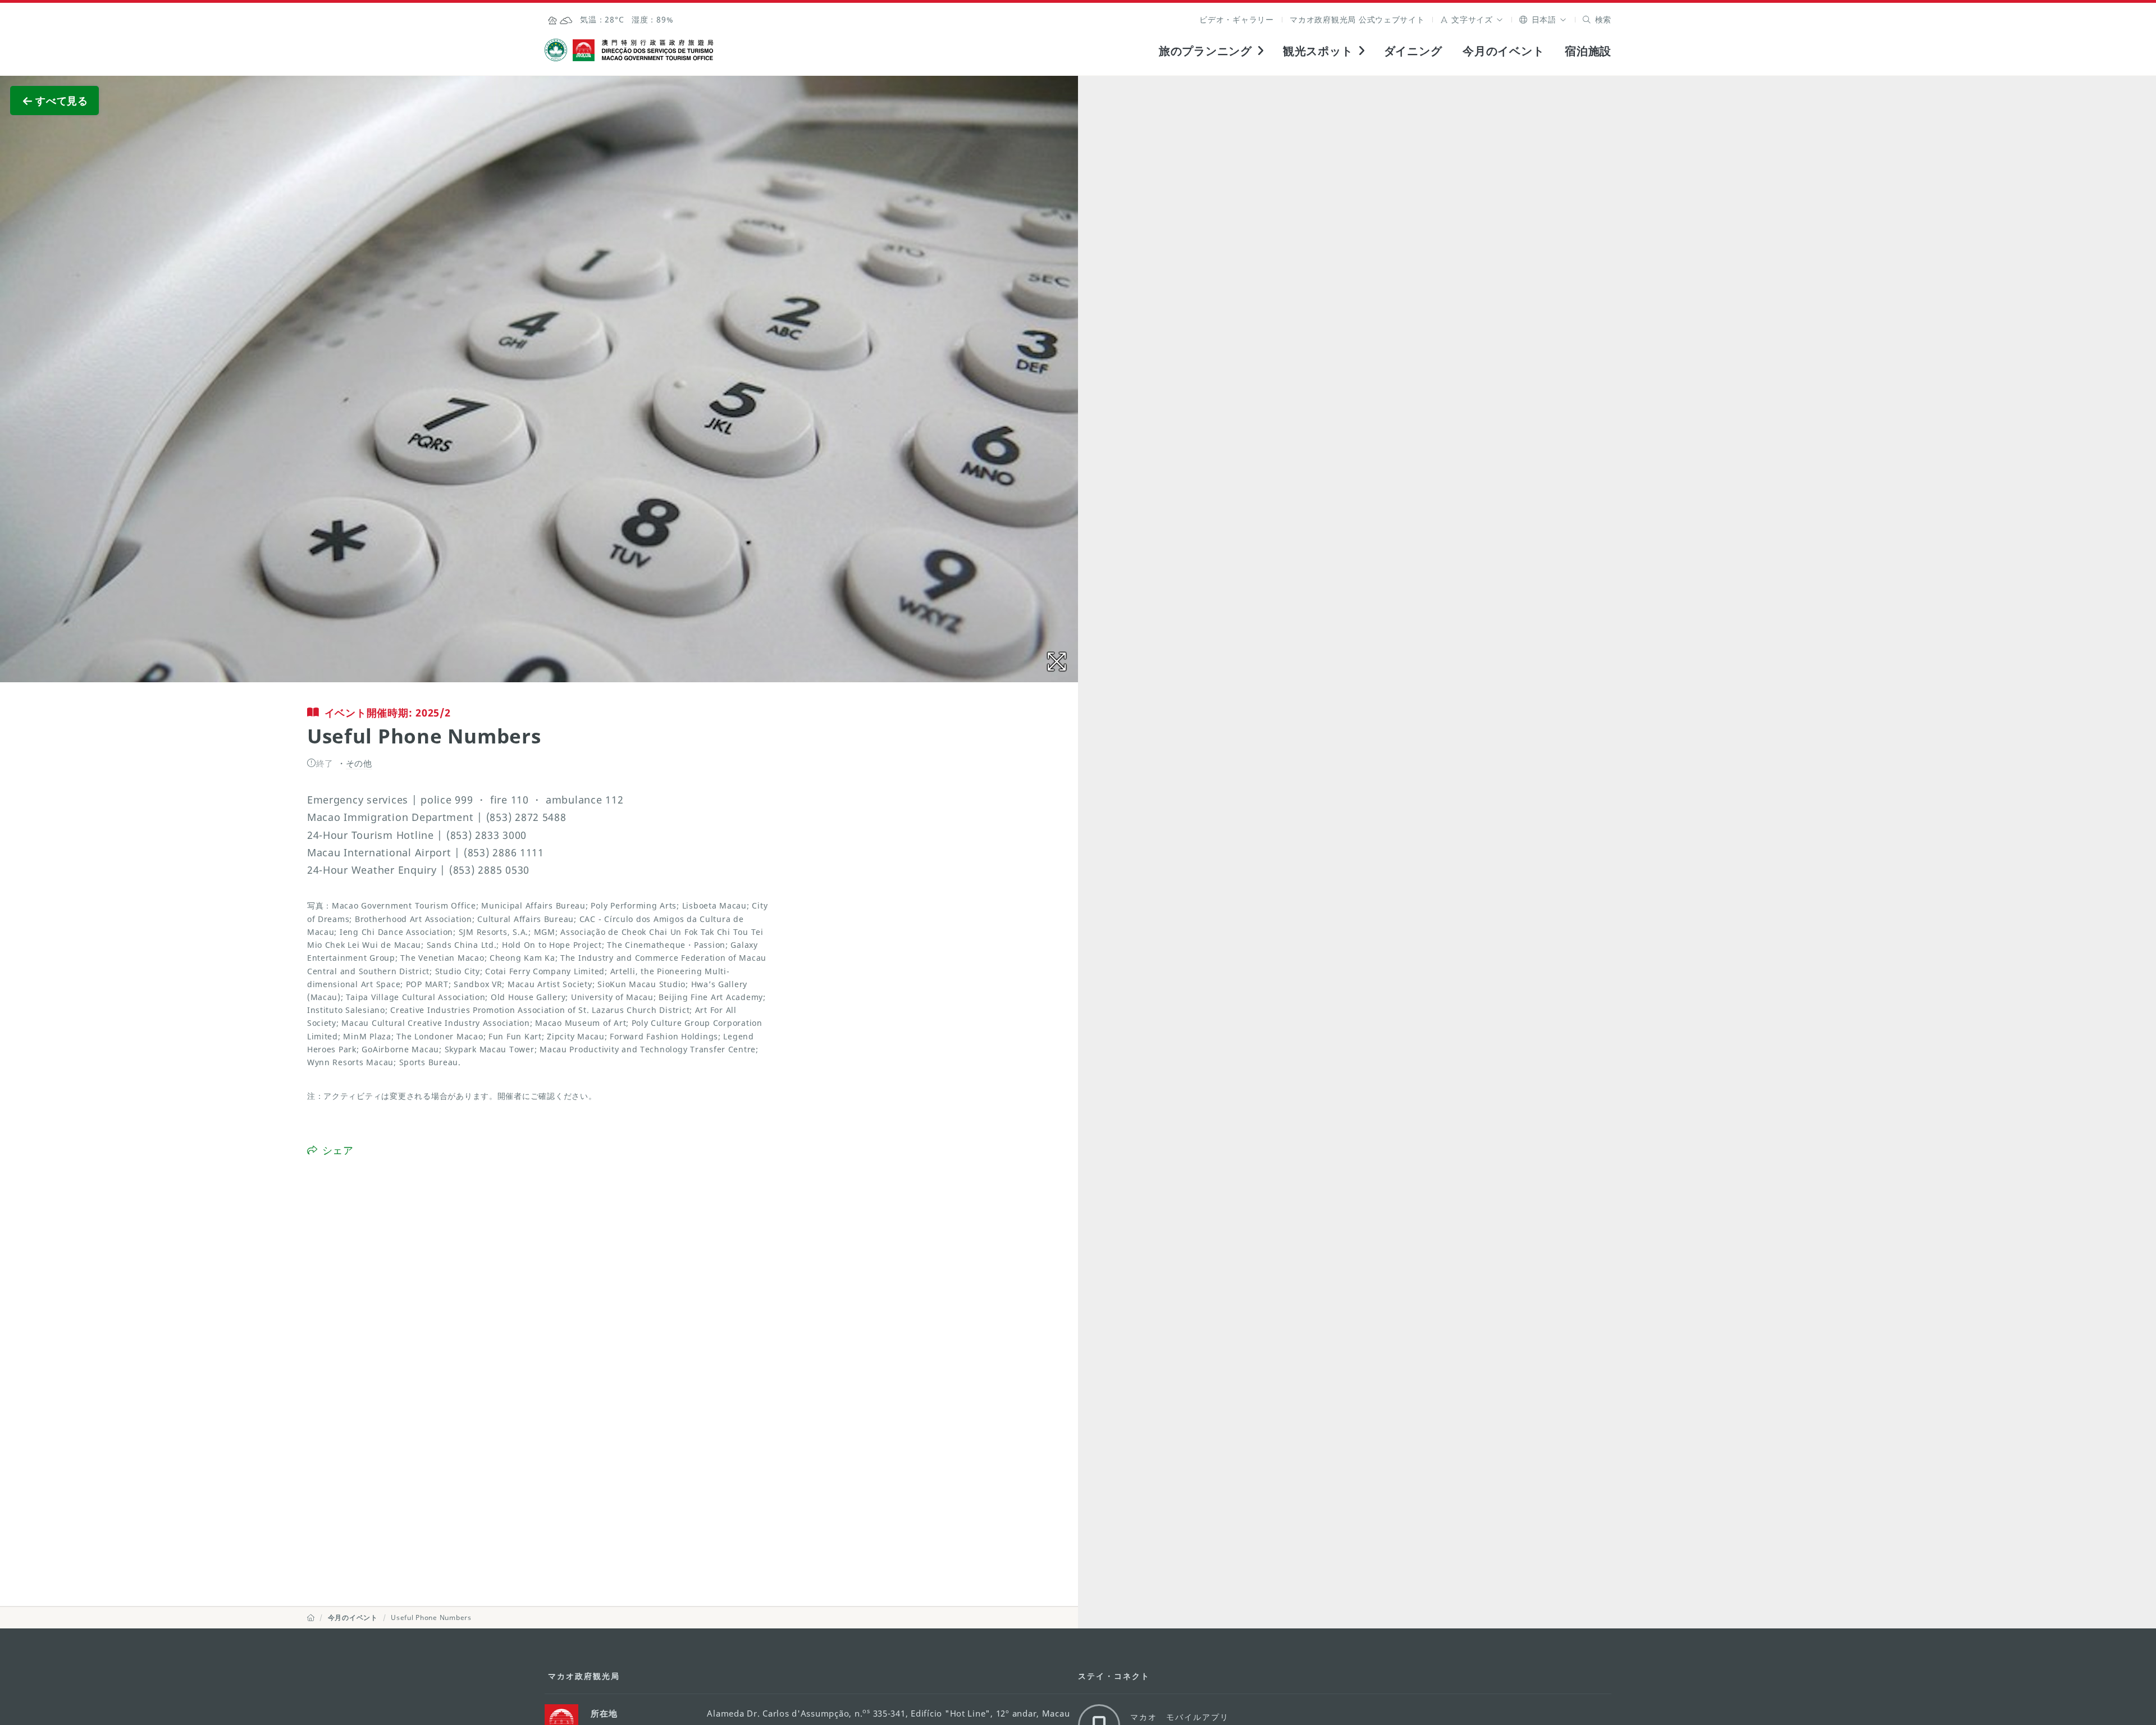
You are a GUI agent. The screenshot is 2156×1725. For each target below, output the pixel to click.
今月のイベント (1503, 51)
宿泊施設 (1588, 51)
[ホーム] (311, 1617)
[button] (1472, 19)
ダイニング (1413, 51)
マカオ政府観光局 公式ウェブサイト (1357, 19)
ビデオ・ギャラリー (1237, 19)
